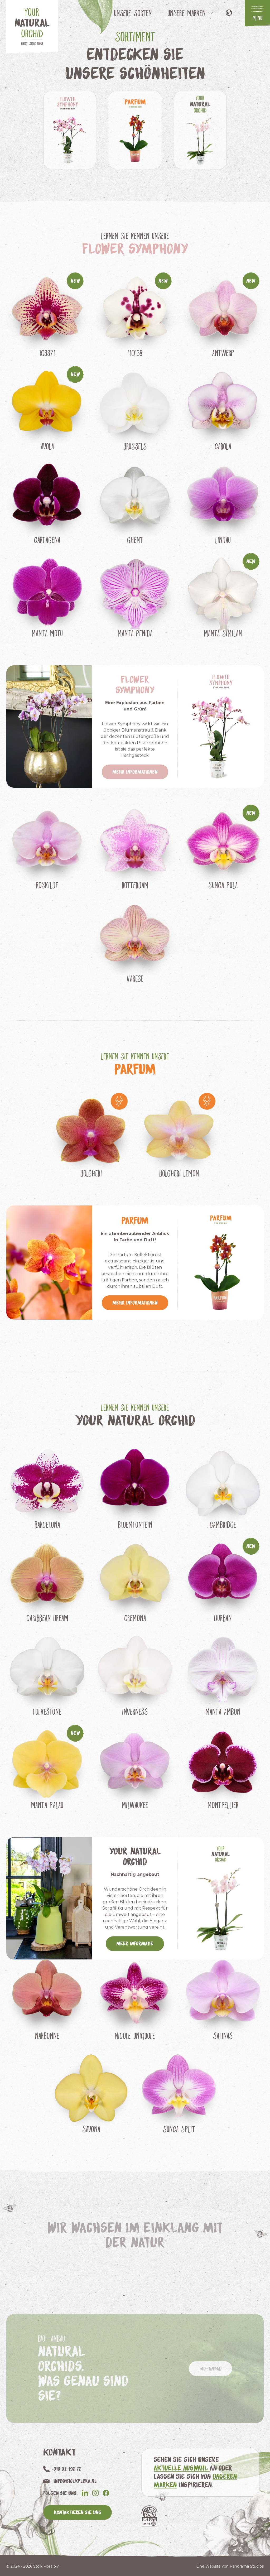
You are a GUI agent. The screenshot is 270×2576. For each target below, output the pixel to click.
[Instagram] (95, 2493)
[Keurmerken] (149, 2516)
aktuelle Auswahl (182, 2468)
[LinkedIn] (85, 2493)
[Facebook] (106, 2493)
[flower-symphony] (70, 130)
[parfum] (135, 130)
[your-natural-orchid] (200, 130)
